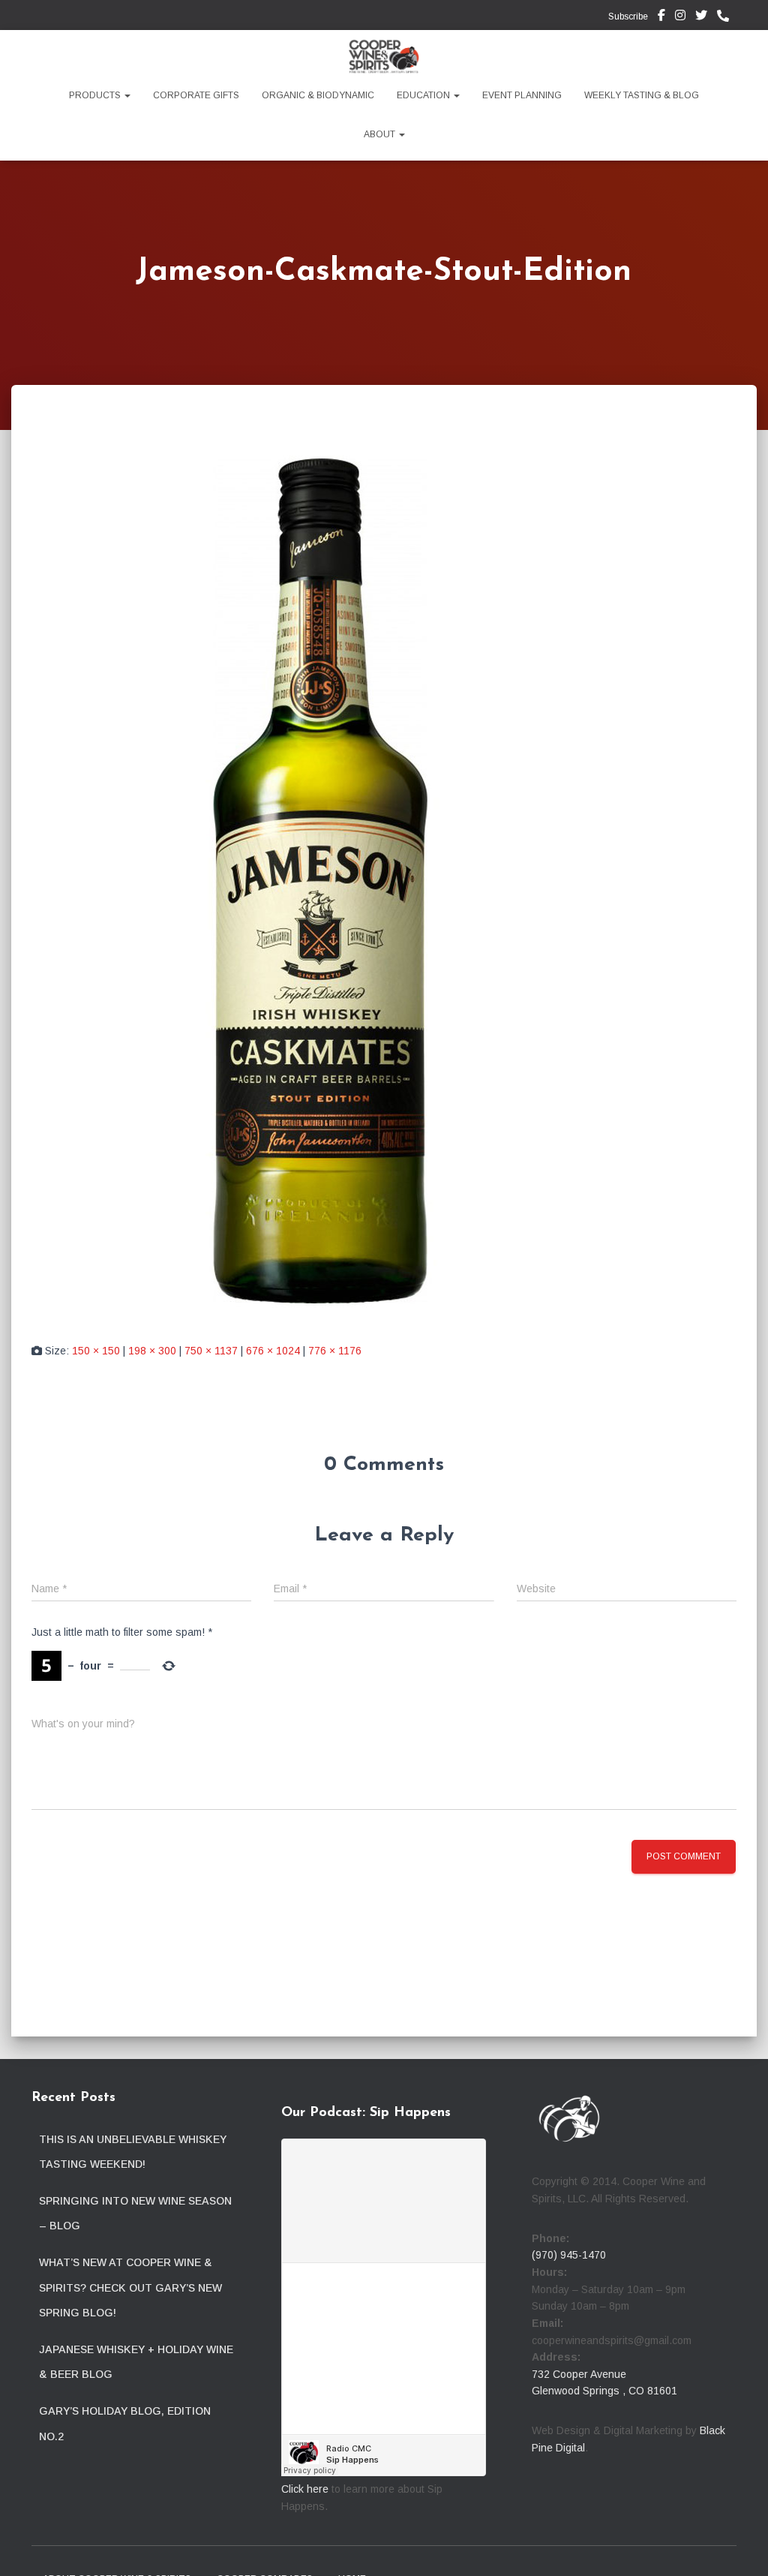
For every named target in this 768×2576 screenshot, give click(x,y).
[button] (127, 95)
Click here (305, 2489)
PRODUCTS (96, 95)
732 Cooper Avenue (579, 2374)
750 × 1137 (211, 1351)
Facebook (661, 17)
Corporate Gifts (196, 95)
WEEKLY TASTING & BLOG (642, 95)
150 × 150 (96, 1351)
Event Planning (522, 95)
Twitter (701, 17)
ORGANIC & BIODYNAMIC (318, 95)
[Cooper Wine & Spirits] (384, 56)
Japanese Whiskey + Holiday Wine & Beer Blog (136, 2362)
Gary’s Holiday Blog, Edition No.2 (125, 2424)
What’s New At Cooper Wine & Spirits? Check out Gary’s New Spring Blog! (130, 2287)
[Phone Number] (727, 17)
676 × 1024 (273, 1351)
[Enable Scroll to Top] (738, 2546)
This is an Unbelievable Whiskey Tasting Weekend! (133, 2152)
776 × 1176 (335, 1351)
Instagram (680, 17)
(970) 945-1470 (569, 2255)
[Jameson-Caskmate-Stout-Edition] (322, 877)
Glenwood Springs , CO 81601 (604, 2391)
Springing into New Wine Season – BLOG (135, 2214)
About (381, 134)
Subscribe (627, 17)
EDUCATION (424, 95)
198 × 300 (152, 1351)
